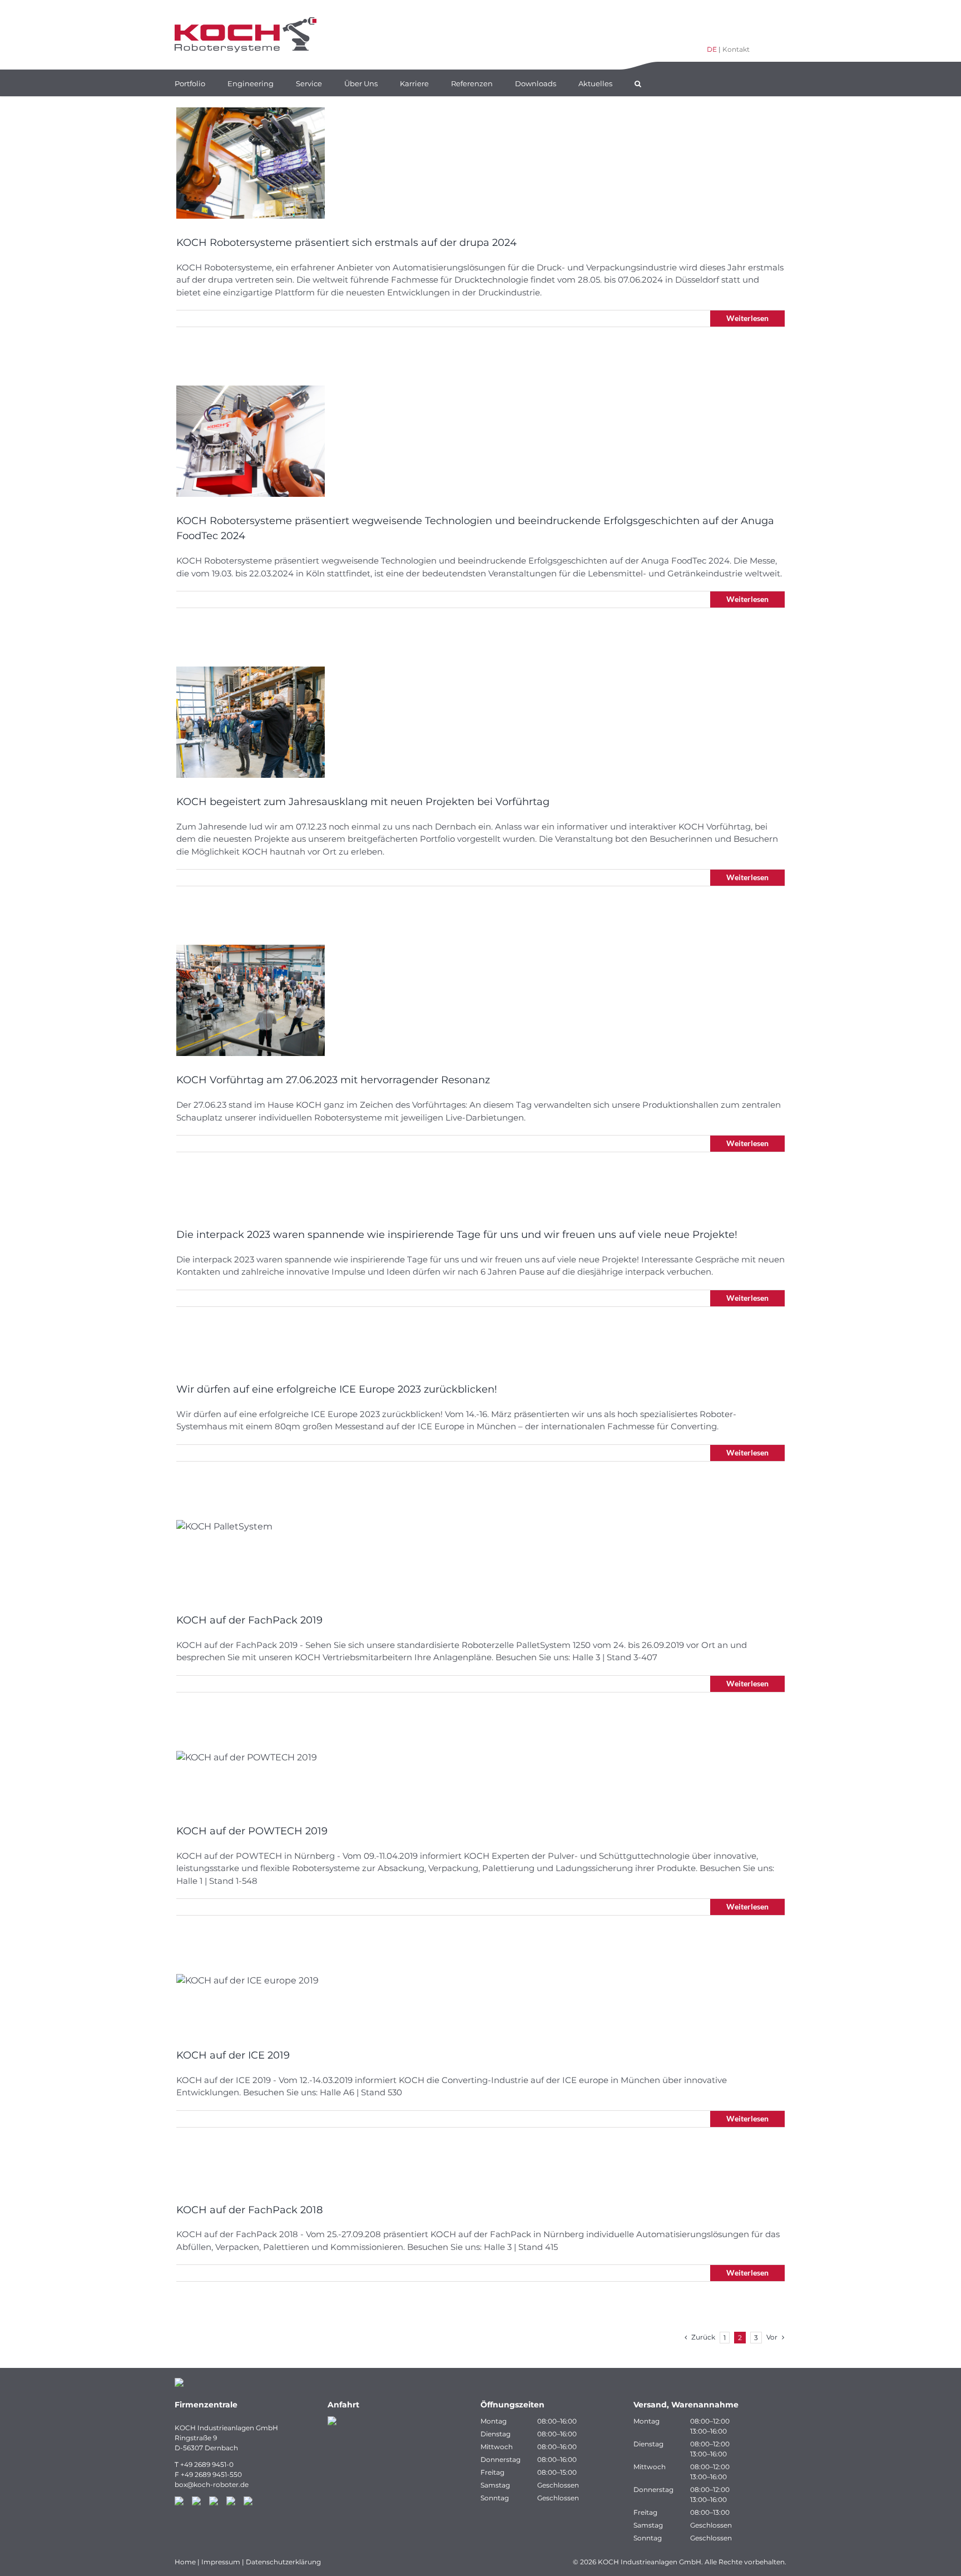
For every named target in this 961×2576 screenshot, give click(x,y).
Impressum (221, 2562)
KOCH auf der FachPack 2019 (249, 1620)
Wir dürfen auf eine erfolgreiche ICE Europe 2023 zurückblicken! (337, 1389)
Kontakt (736, 49)
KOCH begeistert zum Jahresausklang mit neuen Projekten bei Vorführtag (363, 802)
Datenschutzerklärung (283, 2562)
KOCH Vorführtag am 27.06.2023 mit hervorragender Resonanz (333, 1080)
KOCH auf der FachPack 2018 (249, 2210)
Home (185, 2562)
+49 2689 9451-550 (211, 2474)
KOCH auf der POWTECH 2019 (252, 1831)
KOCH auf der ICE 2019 (233, 2055)
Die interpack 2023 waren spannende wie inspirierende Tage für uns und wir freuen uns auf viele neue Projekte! (457, 1235)
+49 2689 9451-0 (207, 2464)
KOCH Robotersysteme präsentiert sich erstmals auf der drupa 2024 (346, 243)
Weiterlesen (747, 318)
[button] (638, 83)
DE (712, 49)
